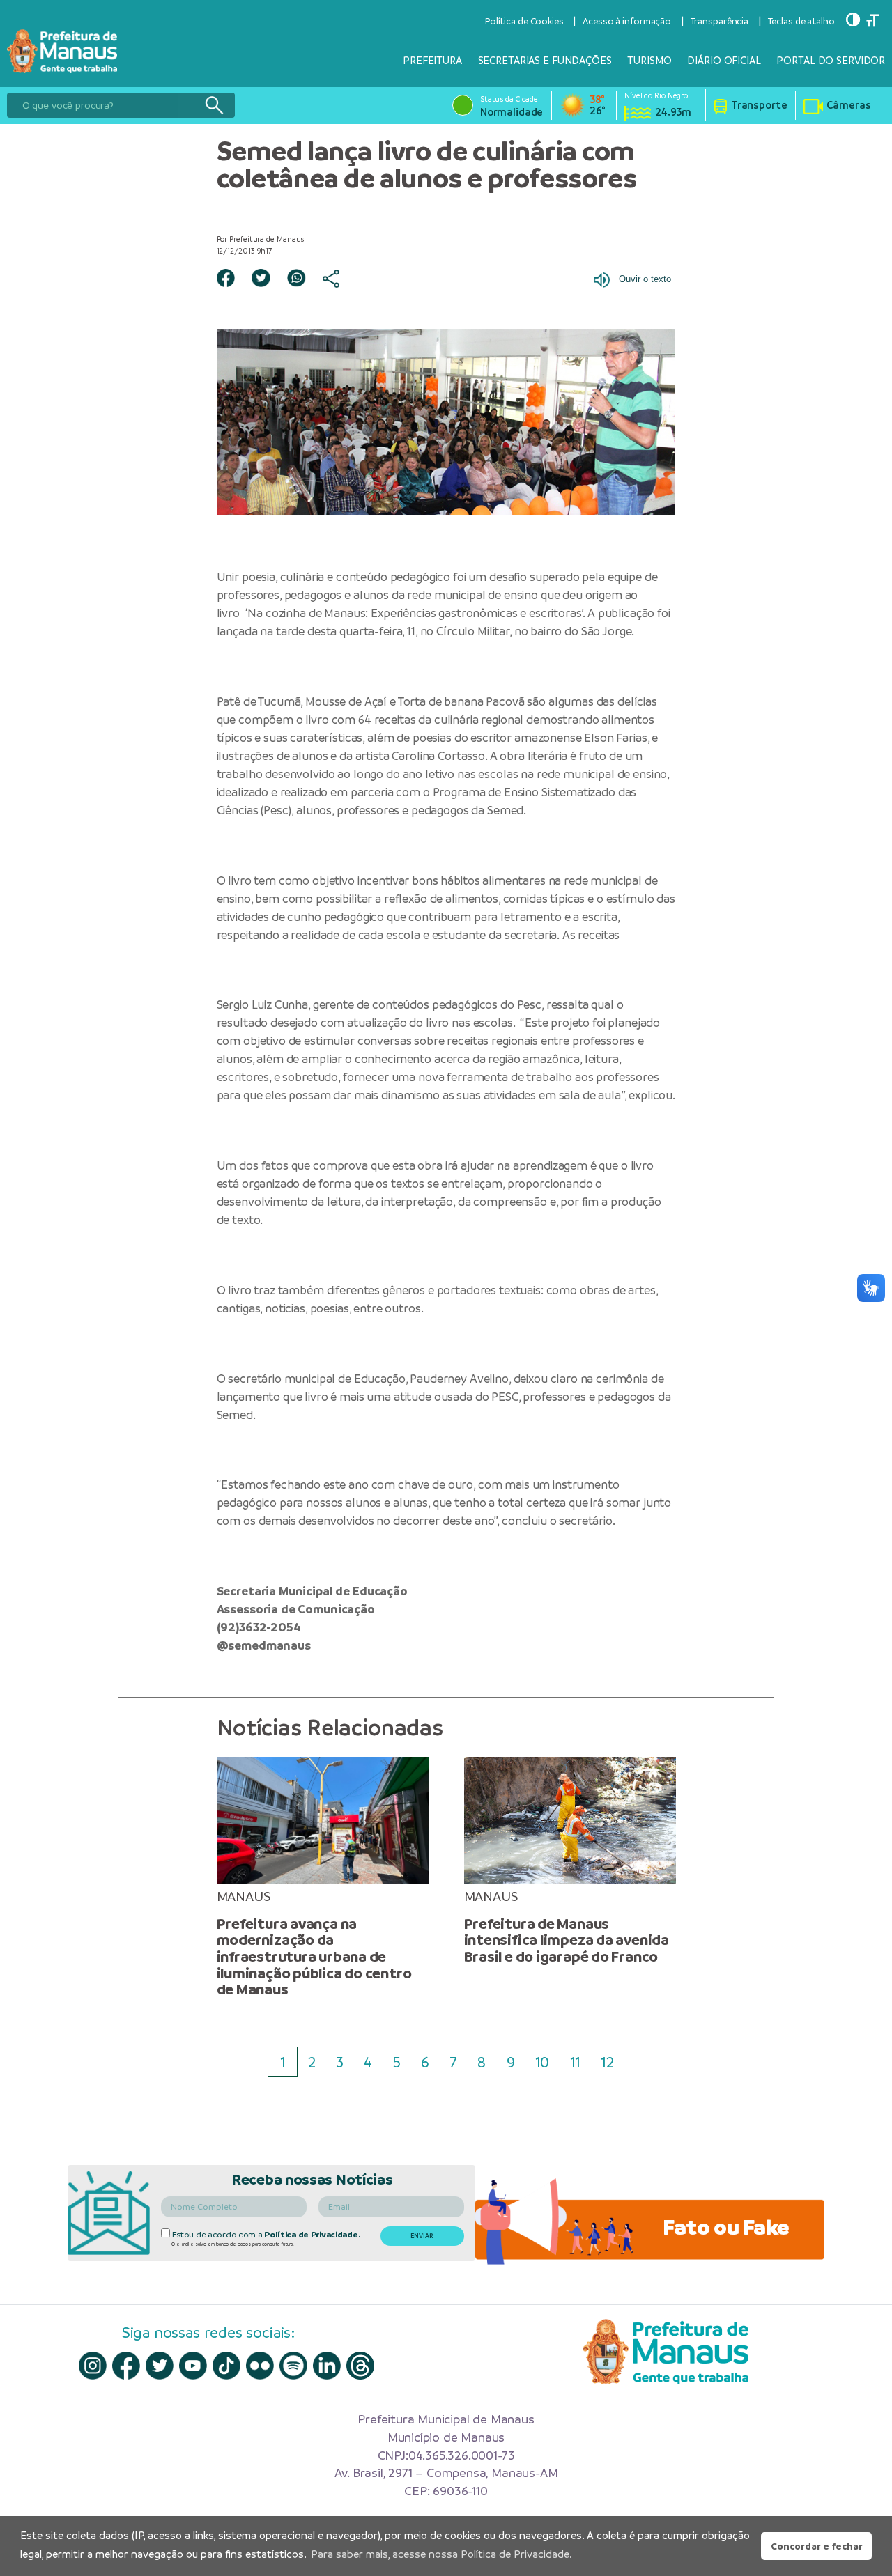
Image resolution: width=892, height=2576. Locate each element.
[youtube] (193, 2366)
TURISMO (649, 60)
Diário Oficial (724, 60)
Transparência (720, 21)
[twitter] (160, 2366)
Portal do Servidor (831, 60)
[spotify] (293, 2366)
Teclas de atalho (801, 21)
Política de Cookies (524, 21)
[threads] (360, 2366)
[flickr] (260, 2366)
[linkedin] (327, 2366)
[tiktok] (226, 2366)
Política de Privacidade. (312, 2235)
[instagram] (93, 2366)
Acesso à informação (627, 21)
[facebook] (126, 2365)
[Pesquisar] (214, 105)
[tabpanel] (322, 1877)
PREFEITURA (432, 60)
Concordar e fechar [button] (817, 2546)
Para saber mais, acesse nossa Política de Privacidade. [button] (441, 2554)
